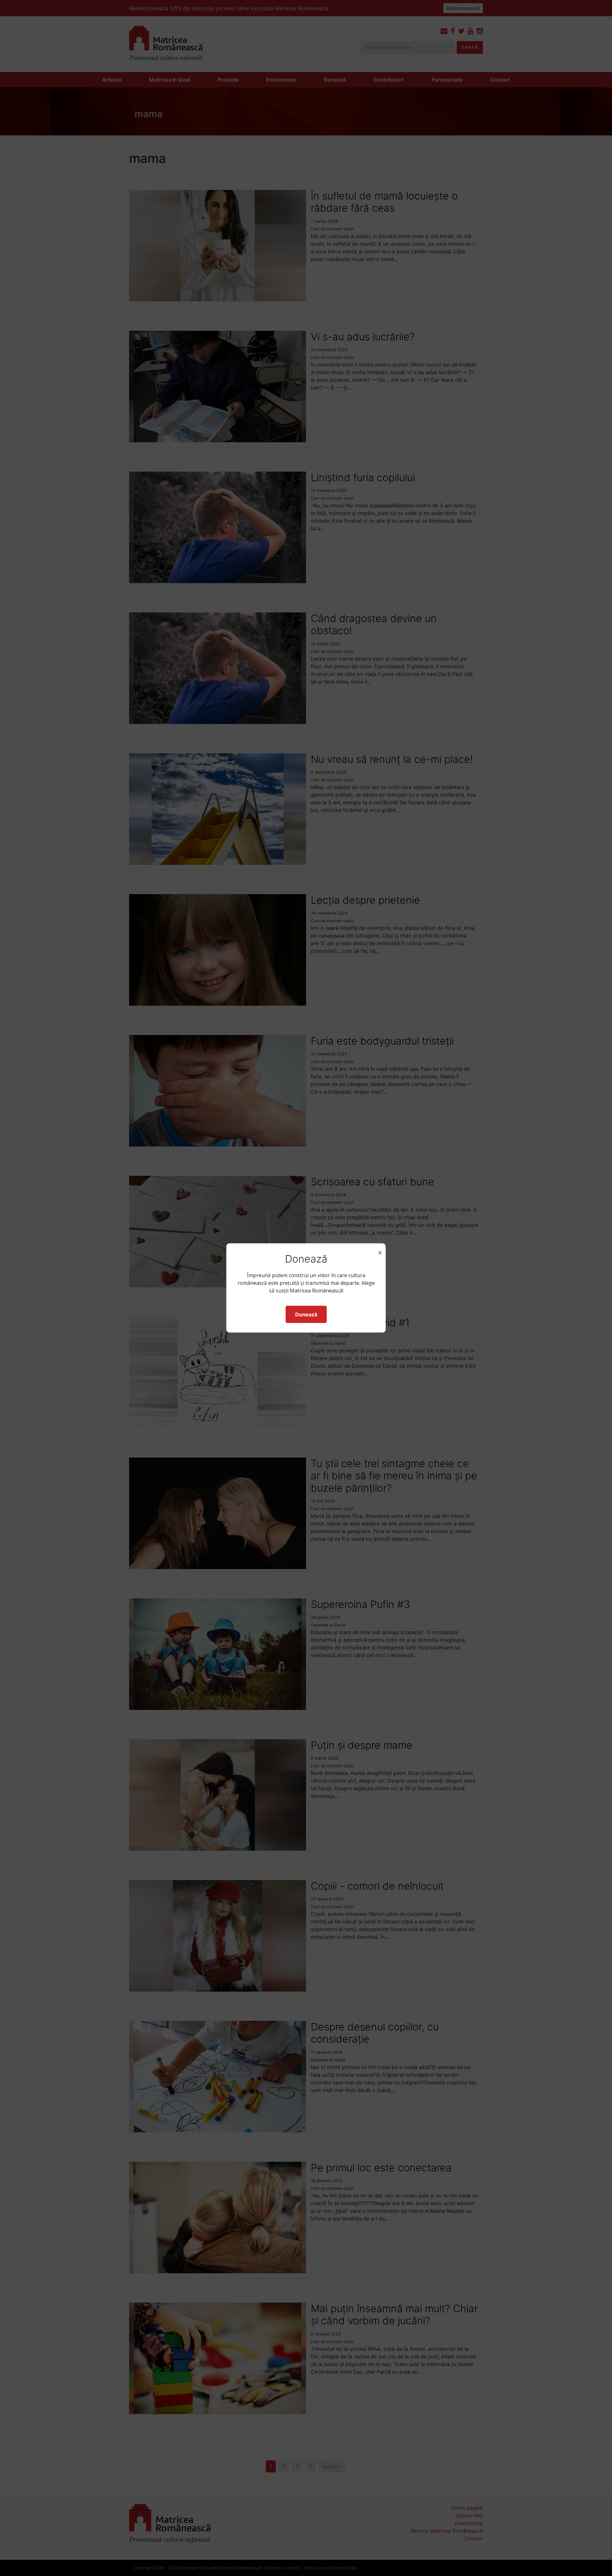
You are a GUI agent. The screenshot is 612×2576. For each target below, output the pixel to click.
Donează (306, 1314)
